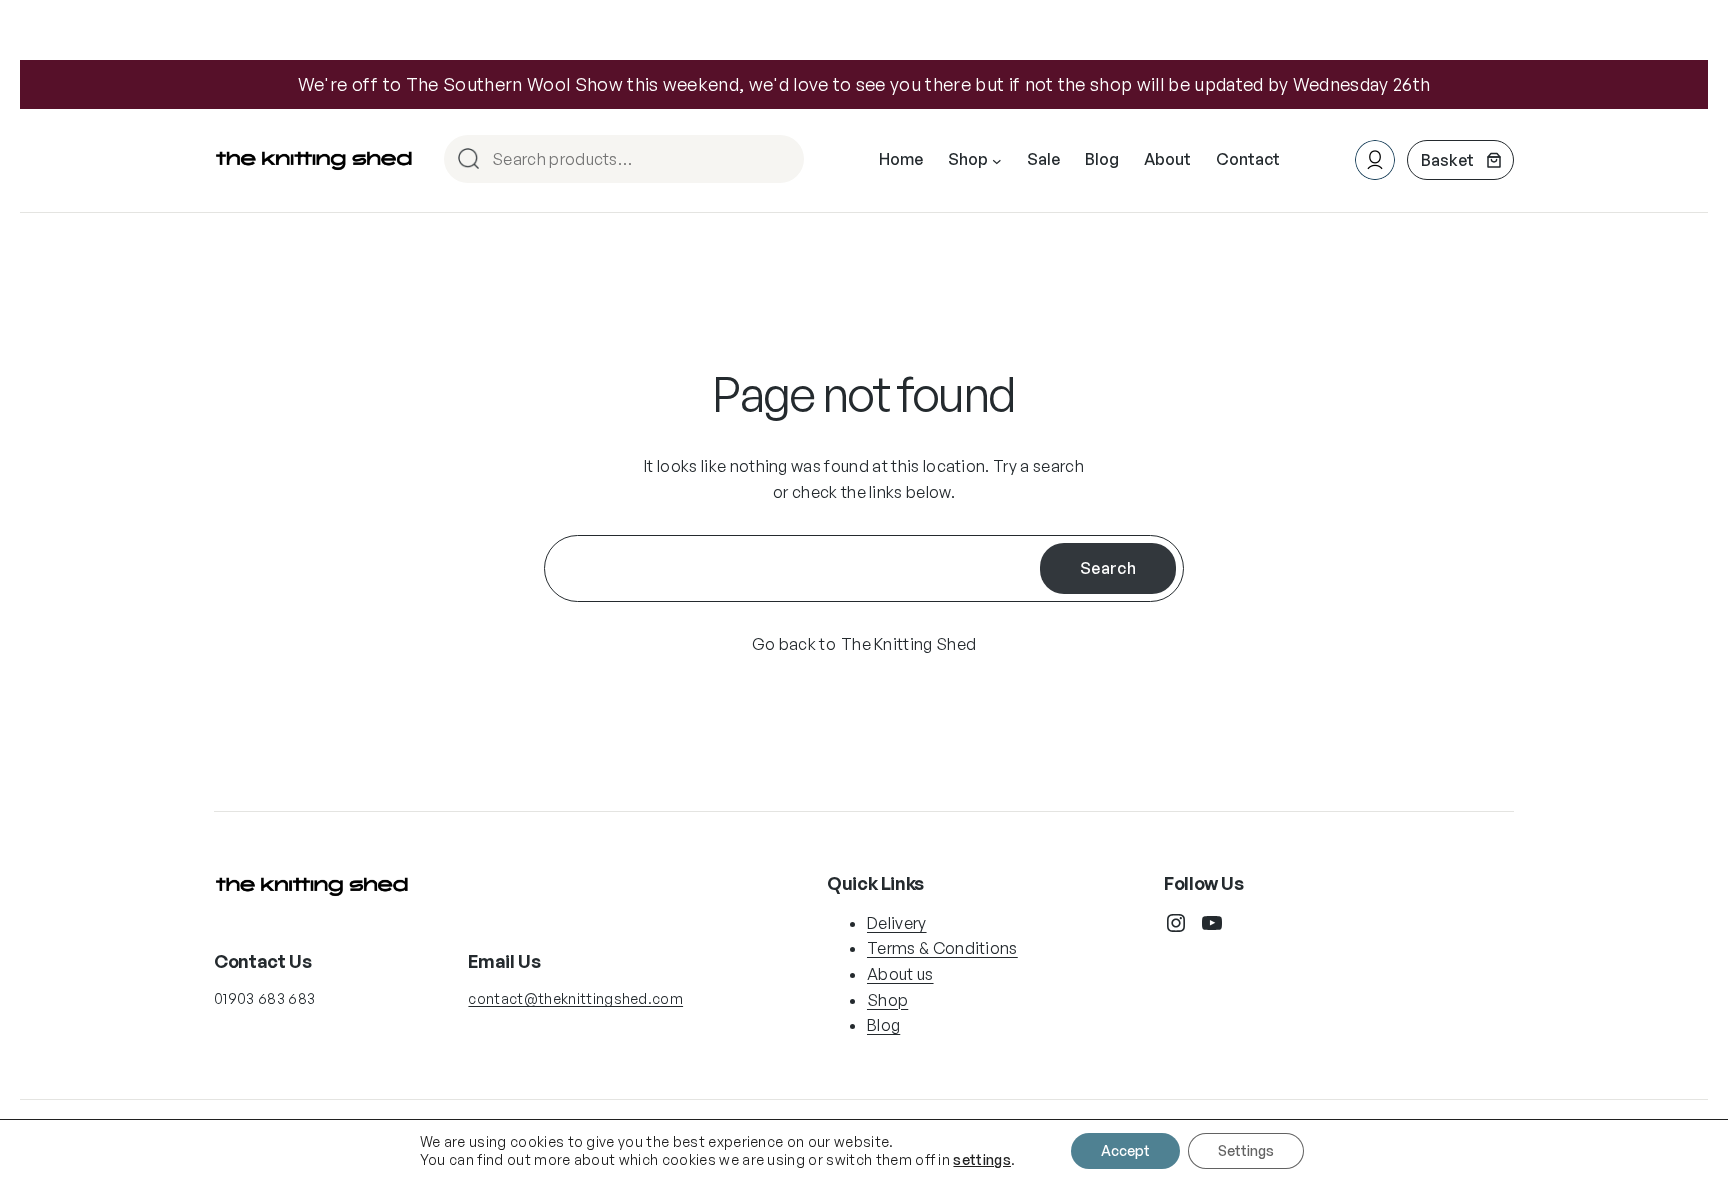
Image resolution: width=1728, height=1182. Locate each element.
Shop (887, 1000)
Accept (1125, 1150)
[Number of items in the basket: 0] (1460, 160)
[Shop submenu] (997, 160)
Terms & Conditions (942, 948)
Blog (883, 1025)
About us (900, 974)
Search (780, 160)
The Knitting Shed (908, 644)
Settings (1246, 1150)
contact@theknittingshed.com (575, 998)
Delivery (897, 923)
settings (982, 1159)
